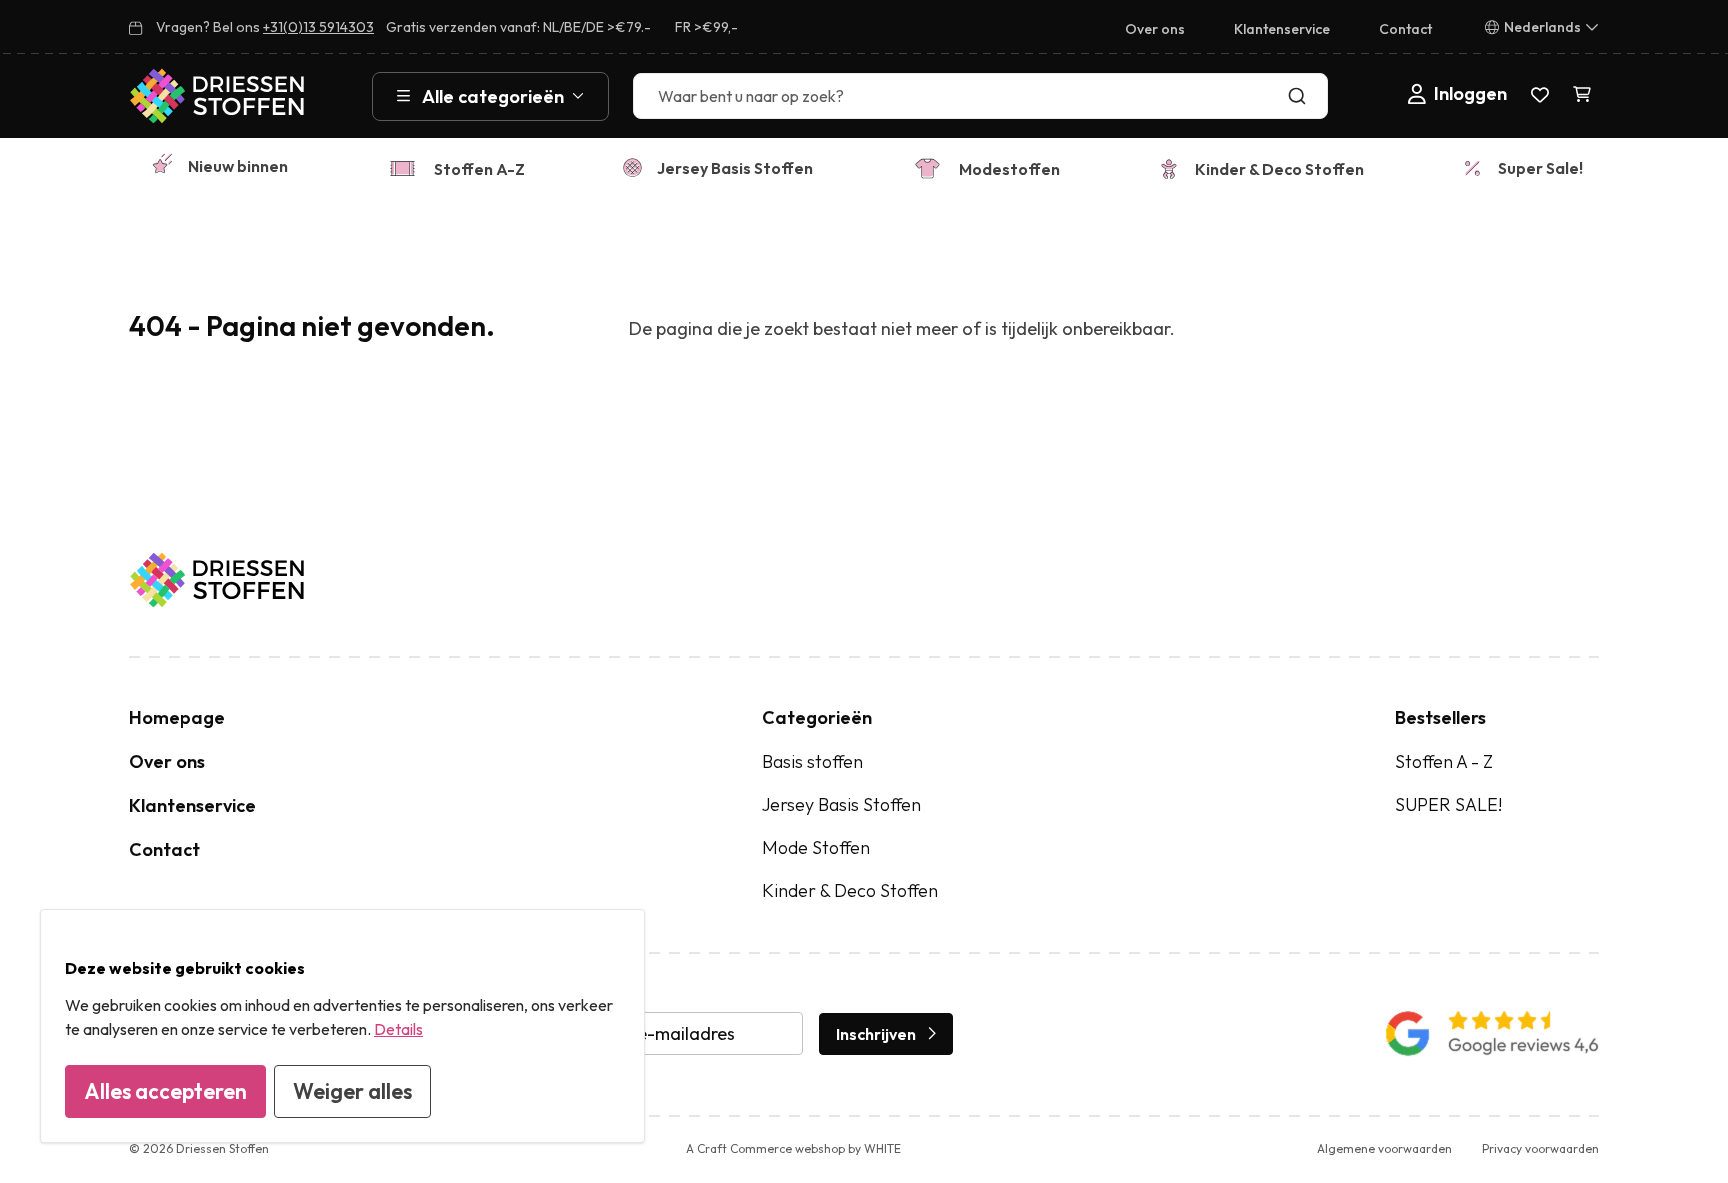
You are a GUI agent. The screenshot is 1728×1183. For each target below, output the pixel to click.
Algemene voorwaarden (1384, 1148)
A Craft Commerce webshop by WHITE (793, 1148)
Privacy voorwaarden (1540, 1148)
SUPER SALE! (1448, 804)
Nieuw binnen (238, 166)
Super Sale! (1540, 168)
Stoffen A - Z (1444, 761)
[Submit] (1301, 96)
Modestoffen (1009, 169)
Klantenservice (1282, 29)
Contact (1405, 29)
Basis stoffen (812, 761)
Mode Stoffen (816, 847)
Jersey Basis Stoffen (735, 168)
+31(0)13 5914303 (318, 27)
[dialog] (342, 1026)
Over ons (1155, 29)
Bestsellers (1440, 717)
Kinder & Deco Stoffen (1279, 169)
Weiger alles (352, 1091)
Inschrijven (876, 1034)
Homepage (177, 717)
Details (398, 1029)
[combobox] (980, 96)
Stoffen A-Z (479, 169)
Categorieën (817, 717)
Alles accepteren (165, 1091)
